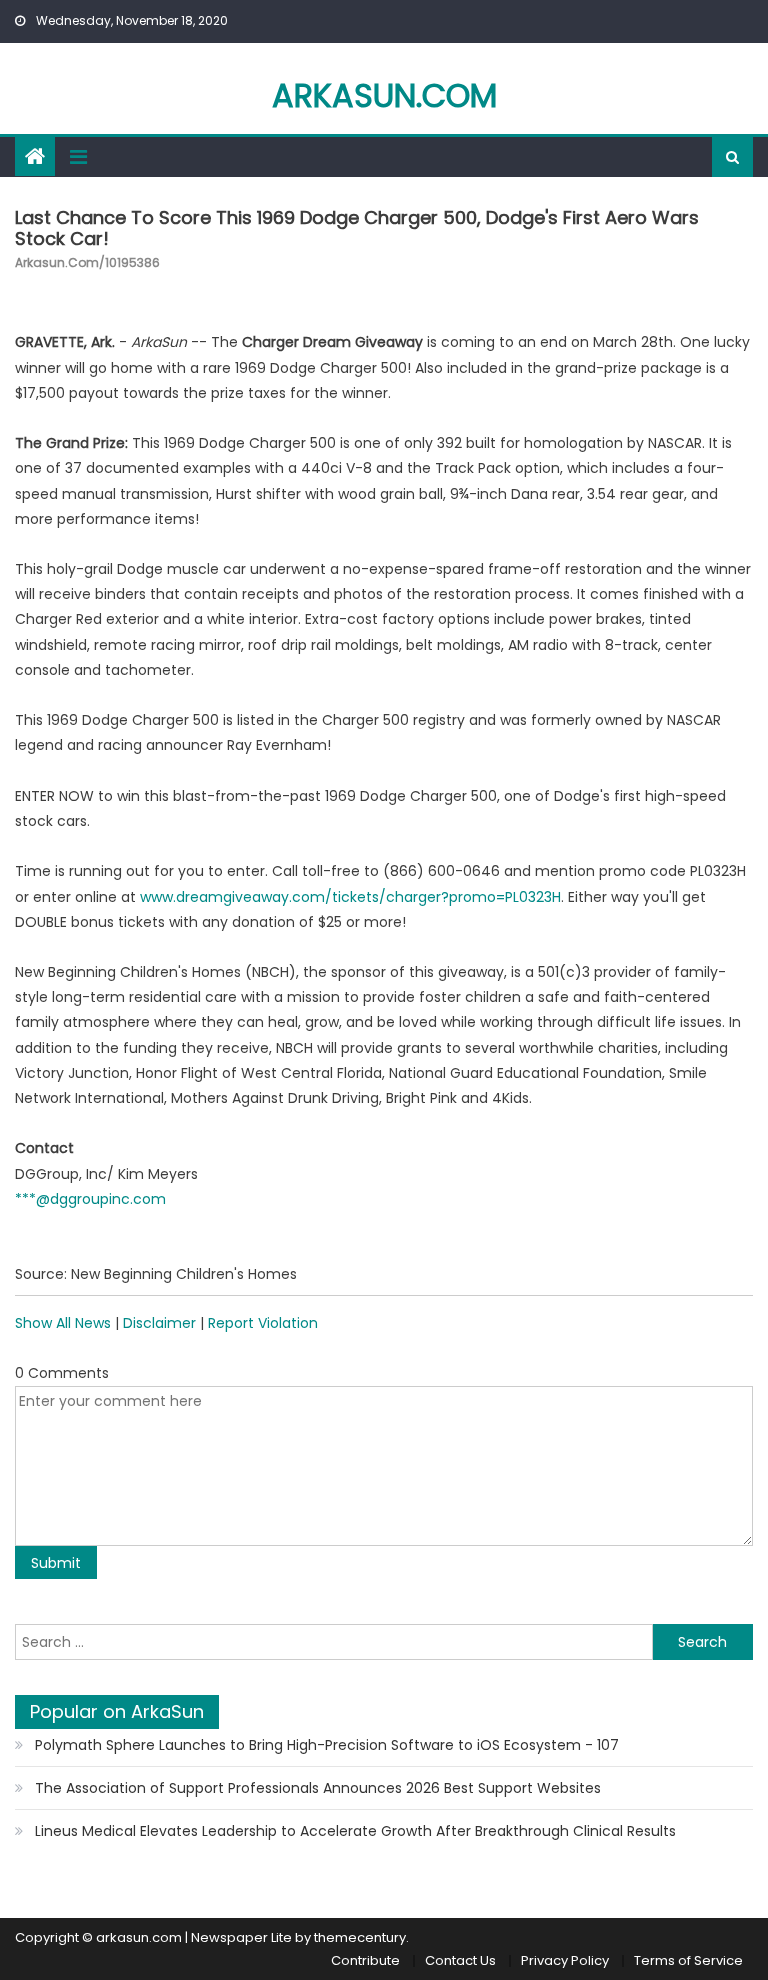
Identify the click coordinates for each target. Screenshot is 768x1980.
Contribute (365, 1960)
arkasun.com (384, 95)
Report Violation (263, 1323)
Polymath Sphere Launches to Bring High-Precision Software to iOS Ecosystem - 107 (327, 1745)
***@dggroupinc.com (90, 1199)
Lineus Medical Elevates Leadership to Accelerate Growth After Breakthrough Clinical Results (355, 1831)
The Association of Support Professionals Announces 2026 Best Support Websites (318, 1788)
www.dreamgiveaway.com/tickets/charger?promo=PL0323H (350, 897)
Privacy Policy (565, 1960)
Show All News (63, 1323)
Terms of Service (688, 1960)
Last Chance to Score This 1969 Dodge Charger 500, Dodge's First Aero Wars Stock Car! (357, 228)
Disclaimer (159, 1323)
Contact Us (460, 1960)
